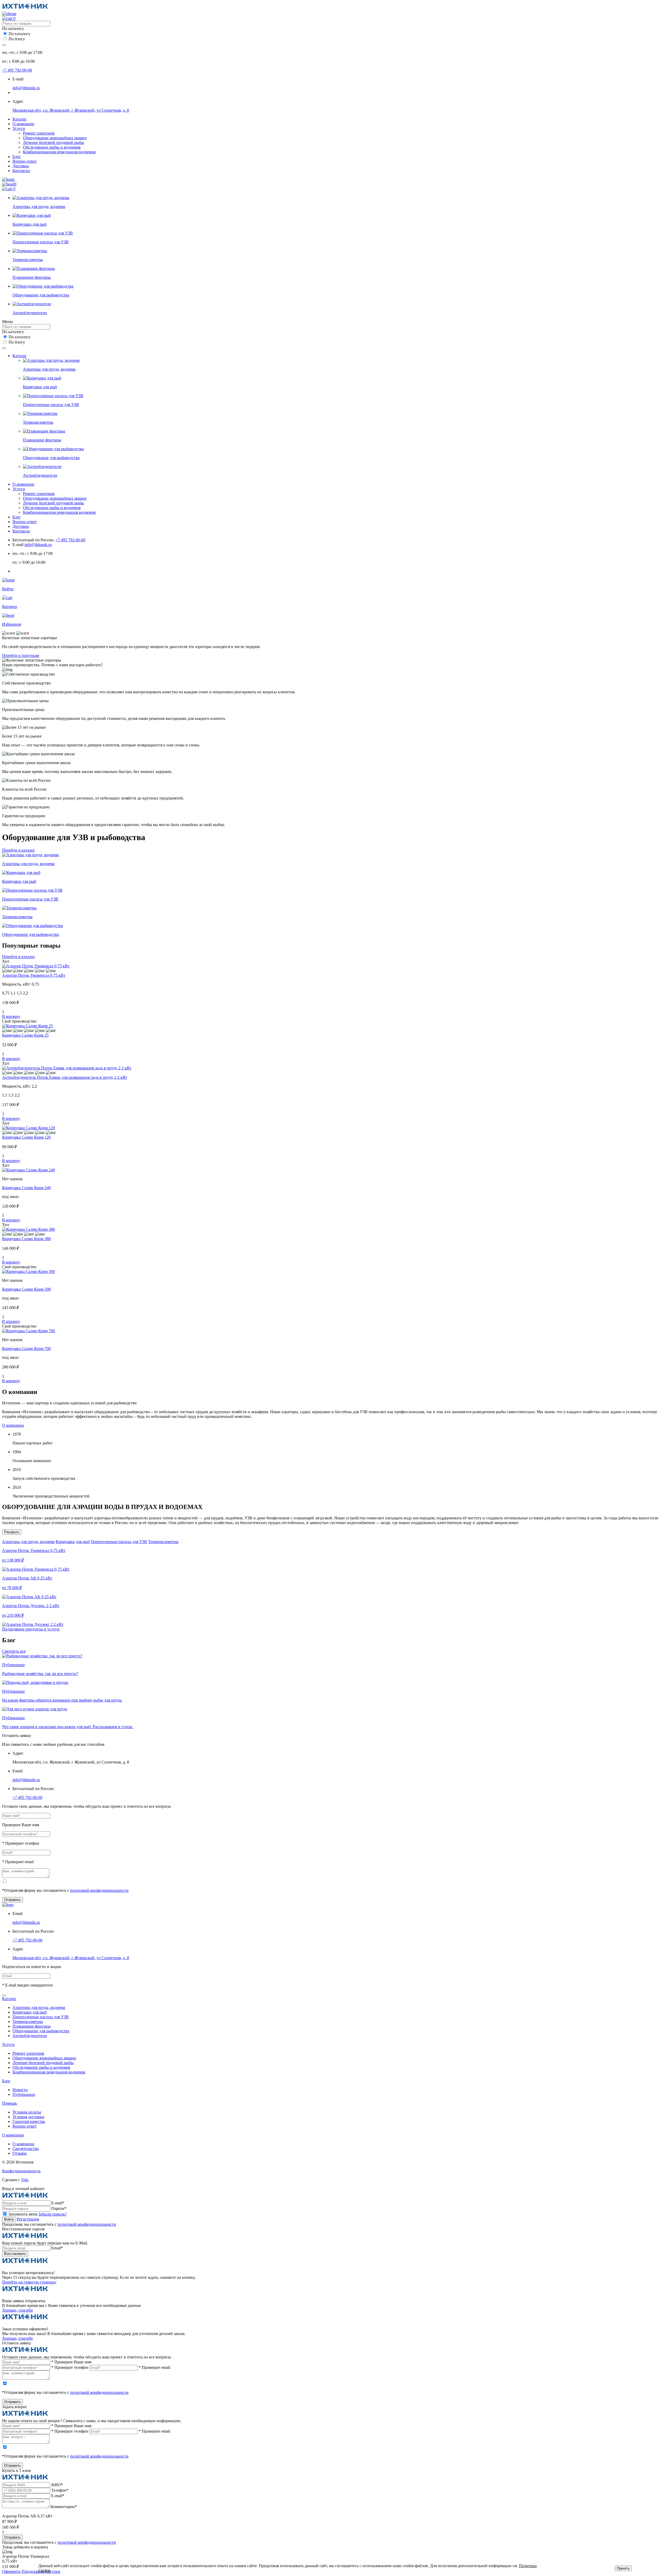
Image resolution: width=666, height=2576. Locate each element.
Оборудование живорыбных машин (55, 138)
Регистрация (28, 2219)
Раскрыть (12, 1532)
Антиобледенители (30, 2036)
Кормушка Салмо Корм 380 (26, 1239)
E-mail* (58, 2203)
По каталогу (20, 34)
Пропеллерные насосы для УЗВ (119, 1542)
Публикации (24, 2094)
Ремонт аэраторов (39, 133)
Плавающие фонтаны (32, 2026)
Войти (9, 2219)
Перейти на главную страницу (29, 2282)
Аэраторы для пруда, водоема (28, 1542)
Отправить (12, 1900)
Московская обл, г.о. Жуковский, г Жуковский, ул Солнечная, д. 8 (71, 110)
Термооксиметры (163, 1542)
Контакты (21, 171)
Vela (25, 2180)
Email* (57, 2248)
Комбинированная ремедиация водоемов (59, 152)
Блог (17, 157)
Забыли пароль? (52, 2214)
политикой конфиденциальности (99, 1890)
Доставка (21, 166)
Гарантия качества (29, 2121)
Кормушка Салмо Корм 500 (26, 1289)
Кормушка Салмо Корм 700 (26, 1349)
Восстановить (15, 2254)
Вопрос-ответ (25, 161)
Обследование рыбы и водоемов (52, 147)
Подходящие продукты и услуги (31, 1629)
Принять (623, 2568)
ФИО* (57, 2485)
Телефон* (60, 2490)
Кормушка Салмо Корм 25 (25, 1035)
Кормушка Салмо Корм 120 (26, 1137)
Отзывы (20, 2153)
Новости (20, 2090)
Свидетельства (26, 2149)
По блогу (17, 39)
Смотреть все (14, 1651)
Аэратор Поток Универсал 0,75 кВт (34, 975)
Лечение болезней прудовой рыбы (53, 142)
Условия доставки (28, 2117)
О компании (23, 124)
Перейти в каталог (19, 850)
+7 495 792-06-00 (17, 70)
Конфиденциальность (21, 2171)
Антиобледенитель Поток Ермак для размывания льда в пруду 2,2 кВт (65, 1077)
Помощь (9, 2103)
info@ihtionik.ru (26, 88)
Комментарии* (64, 2507)
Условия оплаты (27, 2112)
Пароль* (59, 2208)
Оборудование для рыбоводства (41, 2031)
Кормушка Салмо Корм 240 (26, 1188)
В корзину (11, 1016)
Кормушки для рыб (73, 1542)
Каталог (20, 119)
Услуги (19, 128)
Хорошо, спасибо (17, 2310)
